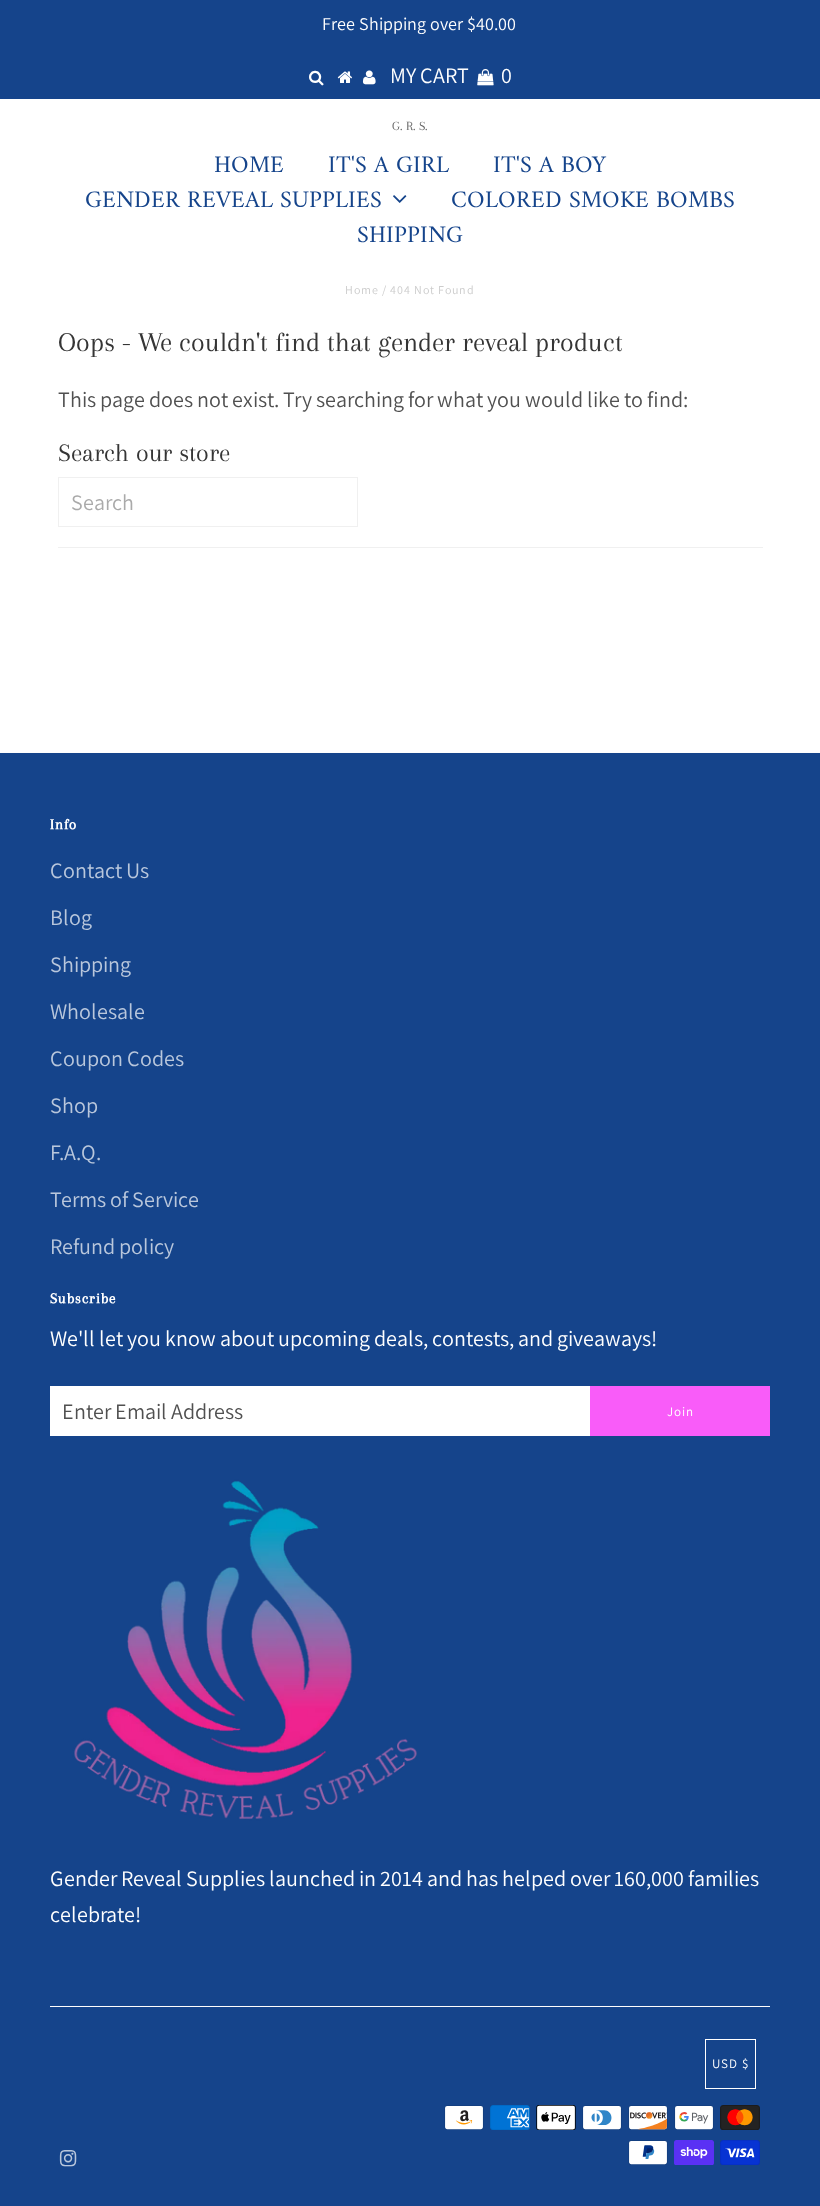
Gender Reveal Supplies (233, 199)
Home (249, 166)
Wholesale (97, 1011)
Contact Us (99, 870)
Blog (71, 917)
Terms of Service (124, 1199)
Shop (74, 1105)
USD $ (730, 2063)
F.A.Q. (75, 1152)
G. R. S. (410, 125)
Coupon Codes (117, 1058)
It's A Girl (388, 166)
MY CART (451, 75)
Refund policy (112, 1246)
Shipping (410, 236)
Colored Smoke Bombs (593, 201)
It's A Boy (549, 166)
